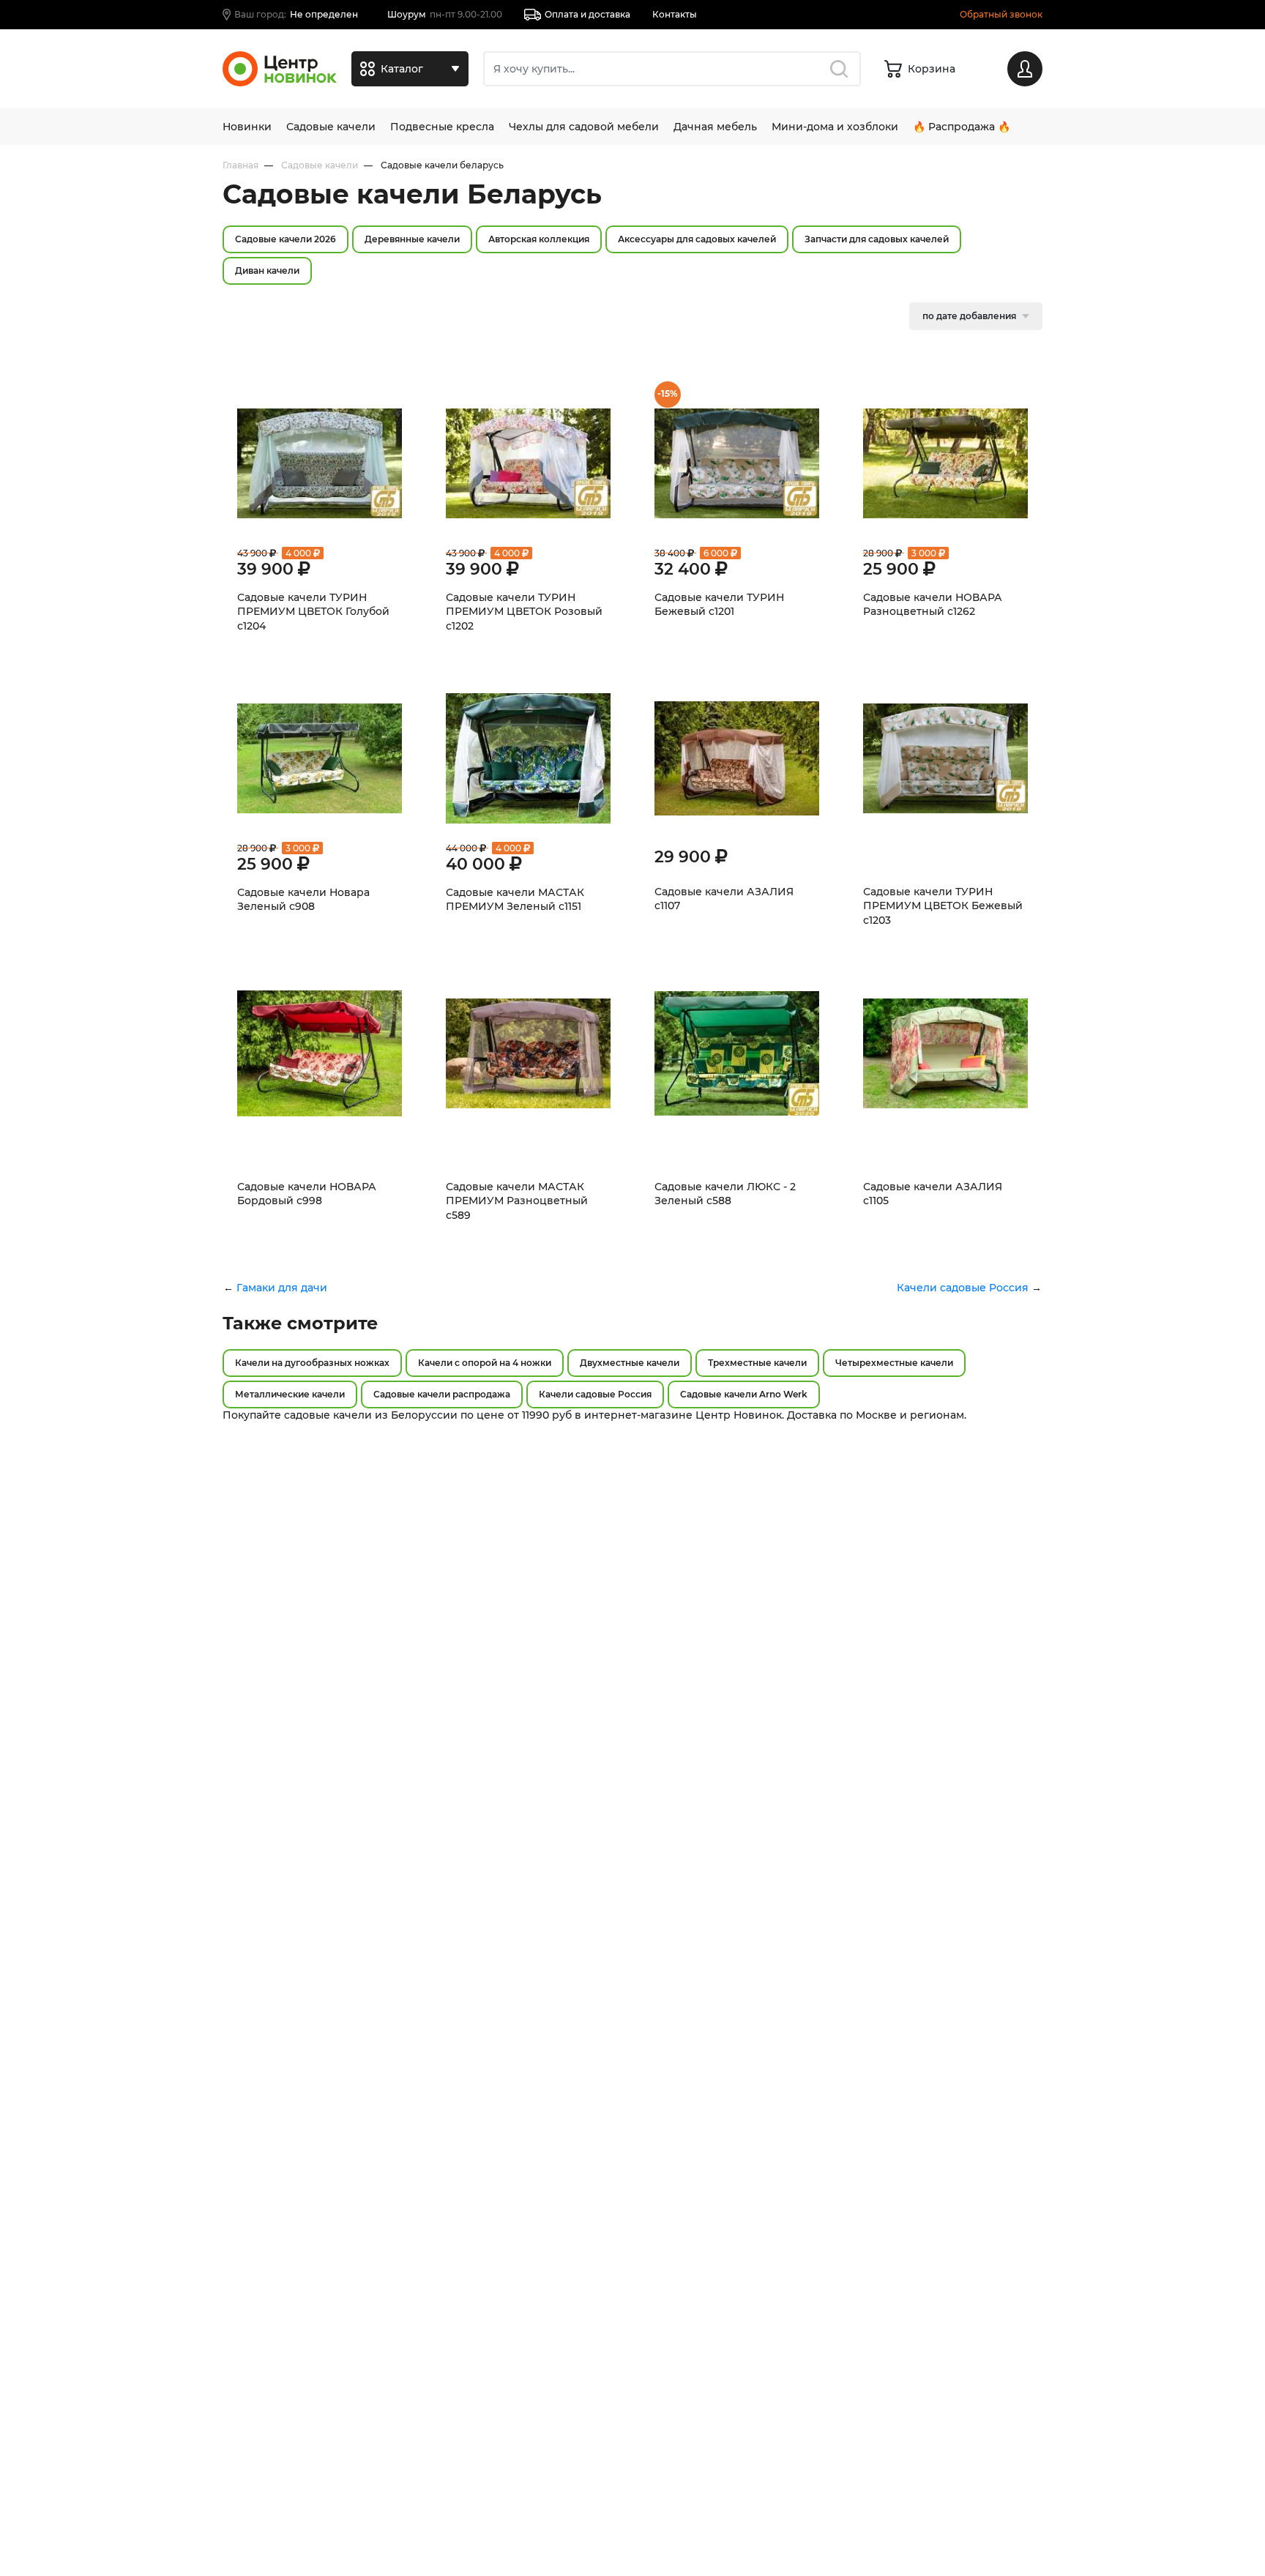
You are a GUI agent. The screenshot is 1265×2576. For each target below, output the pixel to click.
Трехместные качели (757, 1363)
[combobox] (672, 69)
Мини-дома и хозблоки (835, 127)
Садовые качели (331, 127)
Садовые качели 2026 (286, 239)
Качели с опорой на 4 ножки (485, 1363)
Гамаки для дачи (282, 1288)
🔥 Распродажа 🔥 (962, 127)
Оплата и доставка (587, 14)
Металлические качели (290, 1394)
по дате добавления (969, 316)
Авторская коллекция (539, 239)
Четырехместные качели (894, 1363)
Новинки (247, 127)
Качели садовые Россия (963, 1288)
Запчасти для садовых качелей (877, 239)
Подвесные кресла (442, 127)
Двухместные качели (630, 1363)
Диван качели (267, 270)
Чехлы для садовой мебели (584, 127)
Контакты (675, 14)
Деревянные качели (412, 239)
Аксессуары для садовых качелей (697, 239)
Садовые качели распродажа (442, 1394)
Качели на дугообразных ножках (312, 1363)
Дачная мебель (715, 127)
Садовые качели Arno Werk (744, 1394)
